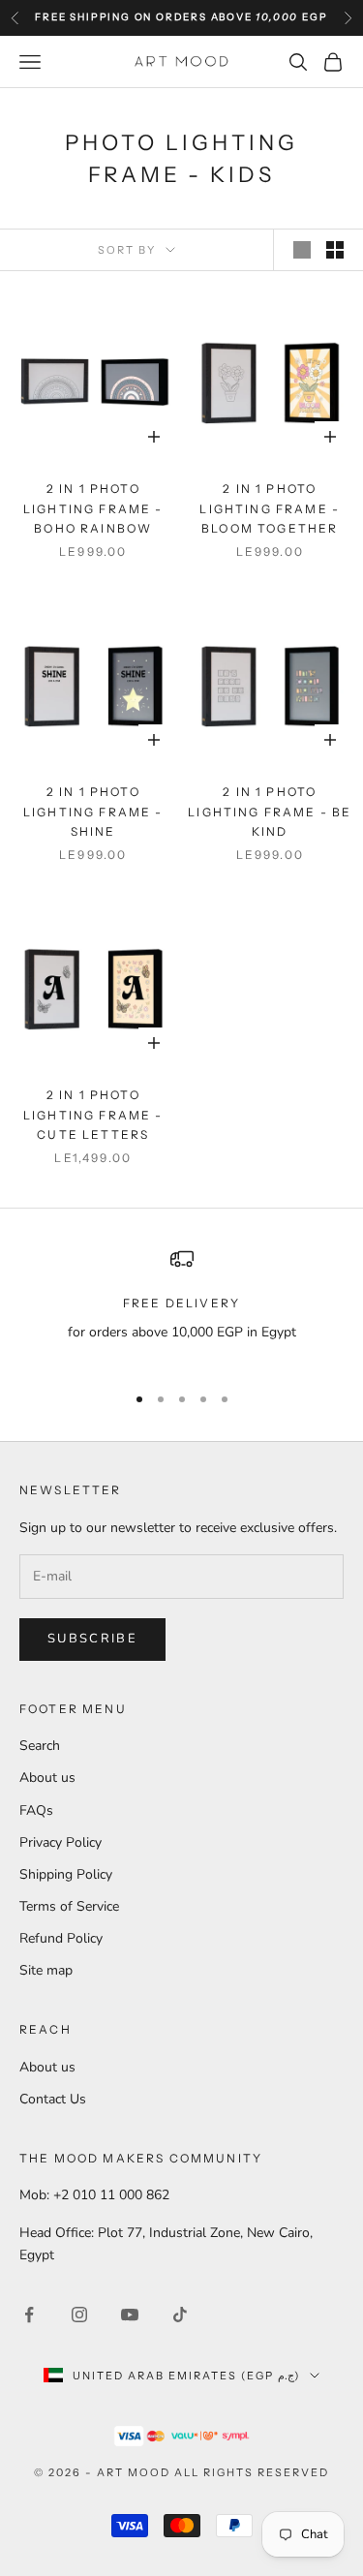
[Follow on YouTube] (130, 2315)
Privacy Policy (60, 1842)
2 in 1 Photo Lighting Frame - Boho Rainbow (93, 508)
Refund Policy (61, 1938)
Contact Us (53, 2099)
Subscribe (92, 1639)
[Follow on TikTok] (180, 2315)
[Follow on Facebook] (29, 2315)
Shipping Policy (66, 1874)
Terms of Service (69, 1906)
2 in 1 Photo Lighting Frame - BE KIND (270, 812)
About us (47, 1778)
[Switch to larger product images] (302, 250)
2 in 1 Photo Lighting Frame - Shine (93, 812)
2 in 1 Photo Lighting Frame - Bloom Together (270, 508)
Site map (46, 1970)
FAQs (36, 1810)
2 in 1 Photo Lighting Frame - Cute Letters (93, 1115)
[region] (181, 1307)
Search (40, 1746)
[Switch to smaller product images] (335, 250)
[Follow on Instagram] (79, 2315)
